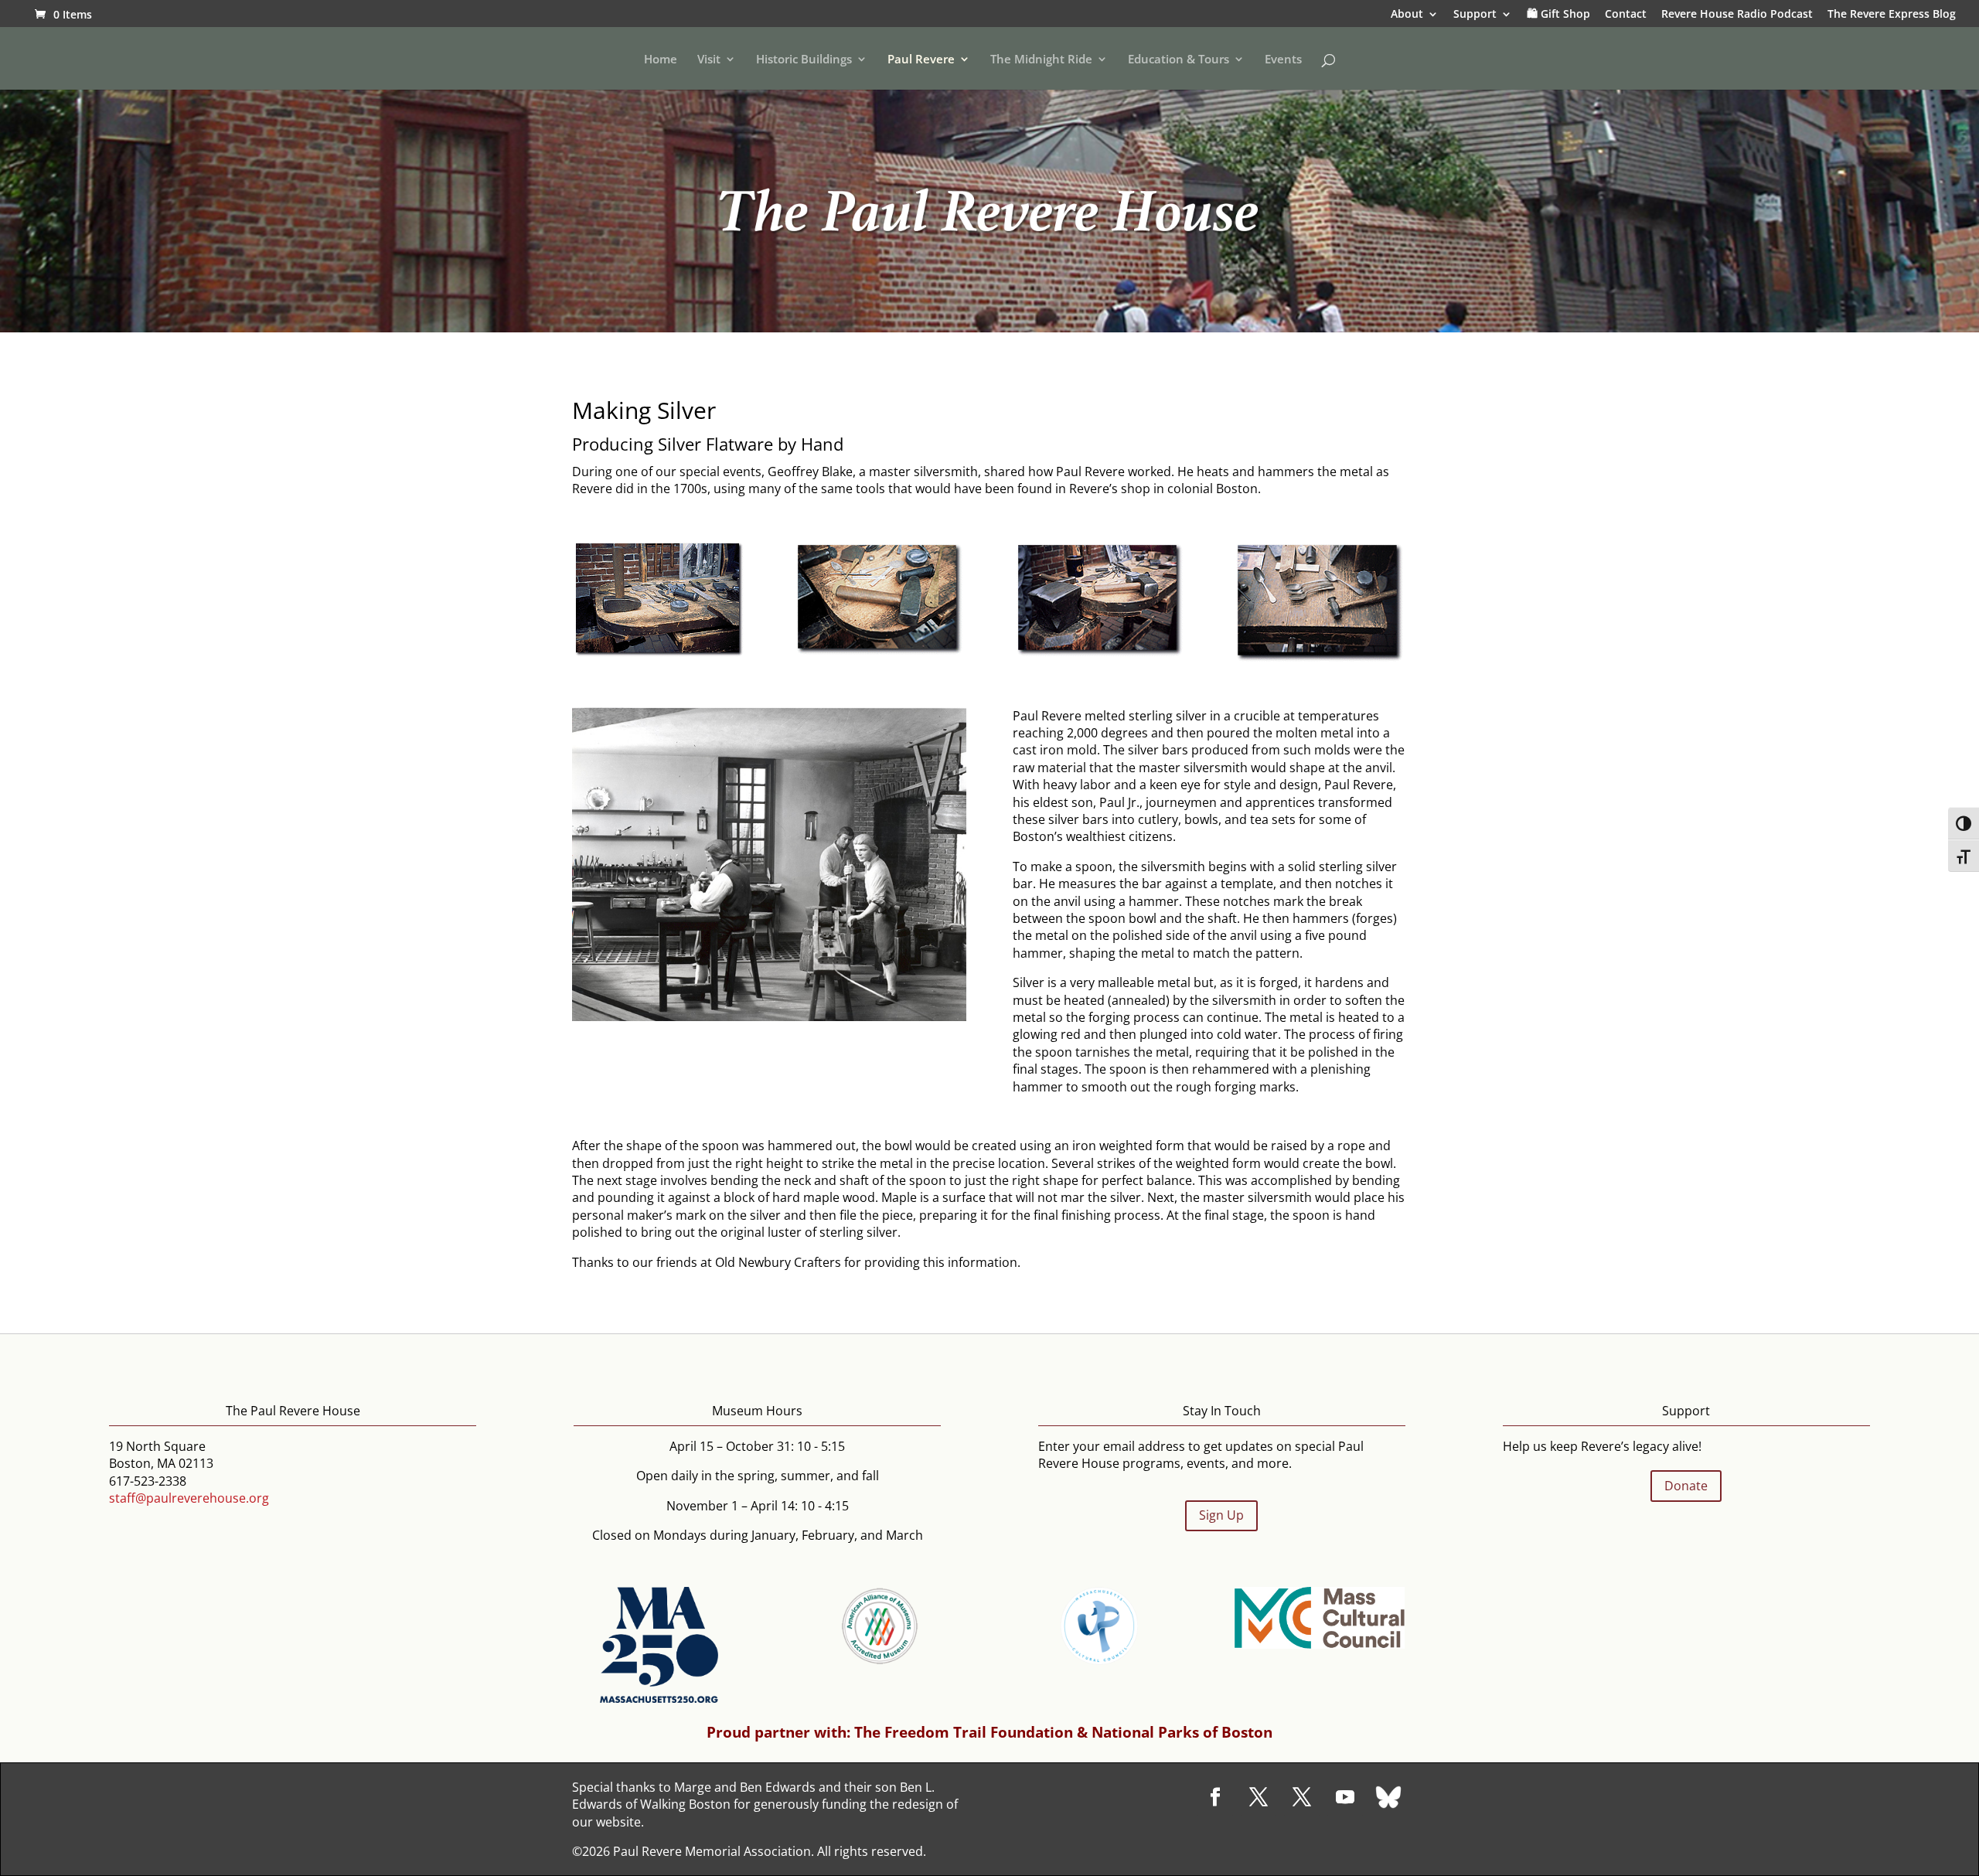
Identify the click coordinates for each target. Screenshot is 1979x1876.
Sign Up (1221, 1515)
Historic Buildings (804, 60)
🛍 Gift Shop (1558, 15)
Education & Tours (1179, 60)
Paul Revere (921, 60)
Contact (1626, 15)
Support (1475, 15)
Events (1283, 60)
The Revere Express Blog (1892, 15)
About (1407, 15)
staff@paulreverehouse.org (189, 1498)
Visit (709, 60)
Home (661, 60)
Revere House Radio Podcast (1737, 15)
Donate (1686, 1486)
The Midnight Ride (1041, 60)
